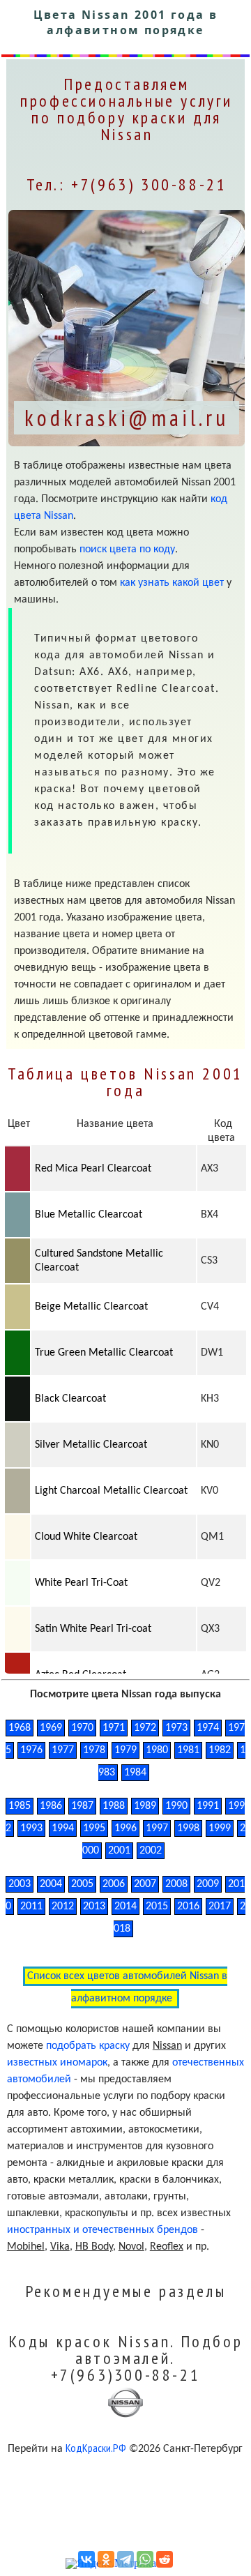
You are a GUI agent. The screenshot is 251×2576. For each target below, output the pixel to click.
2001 (119, 1851)
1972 (145, 1728)
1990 (176, 1806)
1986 (51, 1806)
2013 (94, 1907)
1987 (82, 1806)
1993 (31, 1828)
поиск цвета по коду (127, 550)
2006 (114, 1884)
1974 (208, 1728)
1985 (20, 1806)
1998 (188, 1828)
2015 (157, 1907)
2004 (51, 1884)
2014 (125, 1907)
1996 (125, 1828)
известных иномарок (57, 2063)
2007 (145, 1884)
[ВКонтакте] (86, 2559)
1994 (63, 1828)
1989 (145, 1806)
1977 (63, 1750)
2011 (31, 1907)
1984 (135, 1773)
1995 (94, 1828)
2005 (82, 1884)
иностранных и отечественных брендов (102, 2230)
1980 (157, 1750)
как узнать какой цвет (172, 583)
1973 (176, 1728)
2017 (220, 1907)
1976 (31, 1750)
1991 (208, 1806)
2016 (188, 1907)
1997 (157, 1828)
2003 (20, 1884)
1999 (220, 1828)
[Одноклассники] (106, 2559)
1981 (188, 1750)
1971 (114, 1728)
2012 (63, 1907)
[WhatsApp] (145, 2559)
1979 (125, 1750)
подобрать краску (88, 2046)
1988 (114, 1806)
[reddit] (165, 2559)
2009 (208, 1884)
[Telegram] (125, 2559)
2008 (176, 1884)
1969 (51, 1728)
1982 (220, 1750)
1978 (94, 1750)
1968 (20, 1728)
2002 (151, 1851)
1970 (82, 1728)
